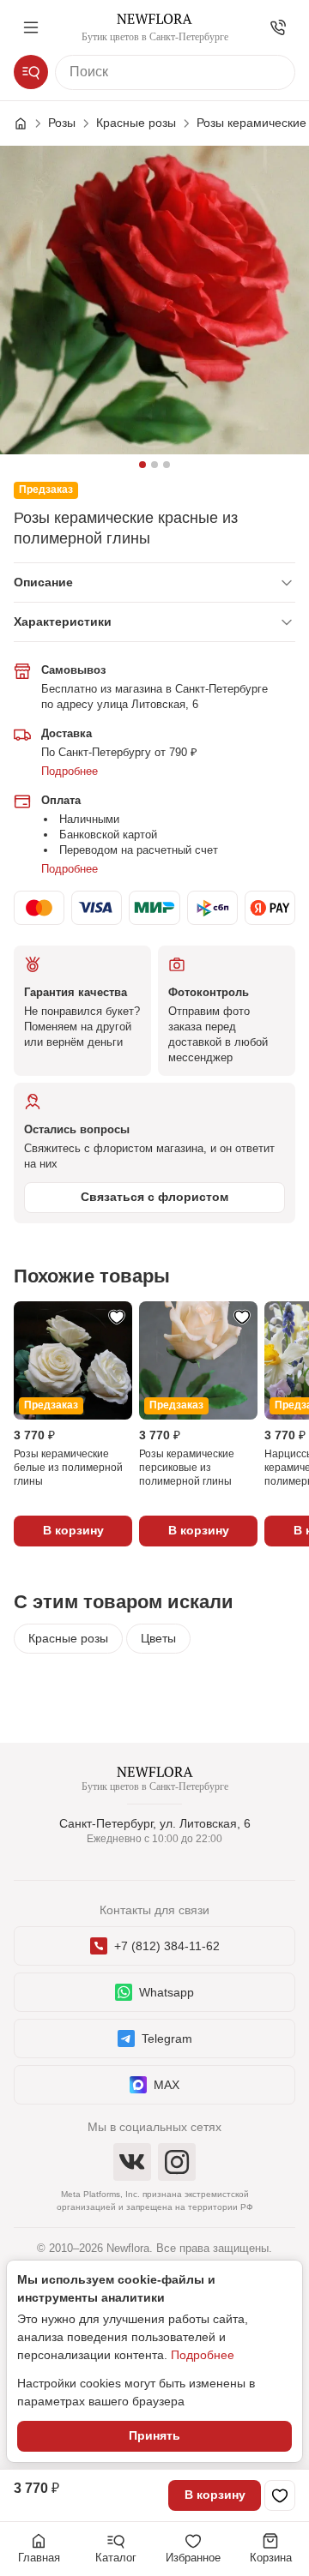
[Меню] (31, 27)
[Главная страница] (29, 123)
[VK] (132, 2162)
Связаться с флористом (154, 1197)
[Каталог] (31, 72)
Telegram (167, 2039)
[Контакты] (278, 27)
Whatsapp (167, 1992)
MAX (167, 2085)
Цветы (158, 1638)
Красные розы (68, 1638)
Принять (154, 2435)
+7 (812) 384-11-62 (167, 1946)
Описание (43, 582)
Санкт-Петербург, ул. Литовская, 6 (155, 1823)
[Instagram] (177, 2162)
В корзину (215, 2495)
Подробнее (70, 771)
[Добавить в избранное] (280, 2495)
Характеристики (63, 621)
